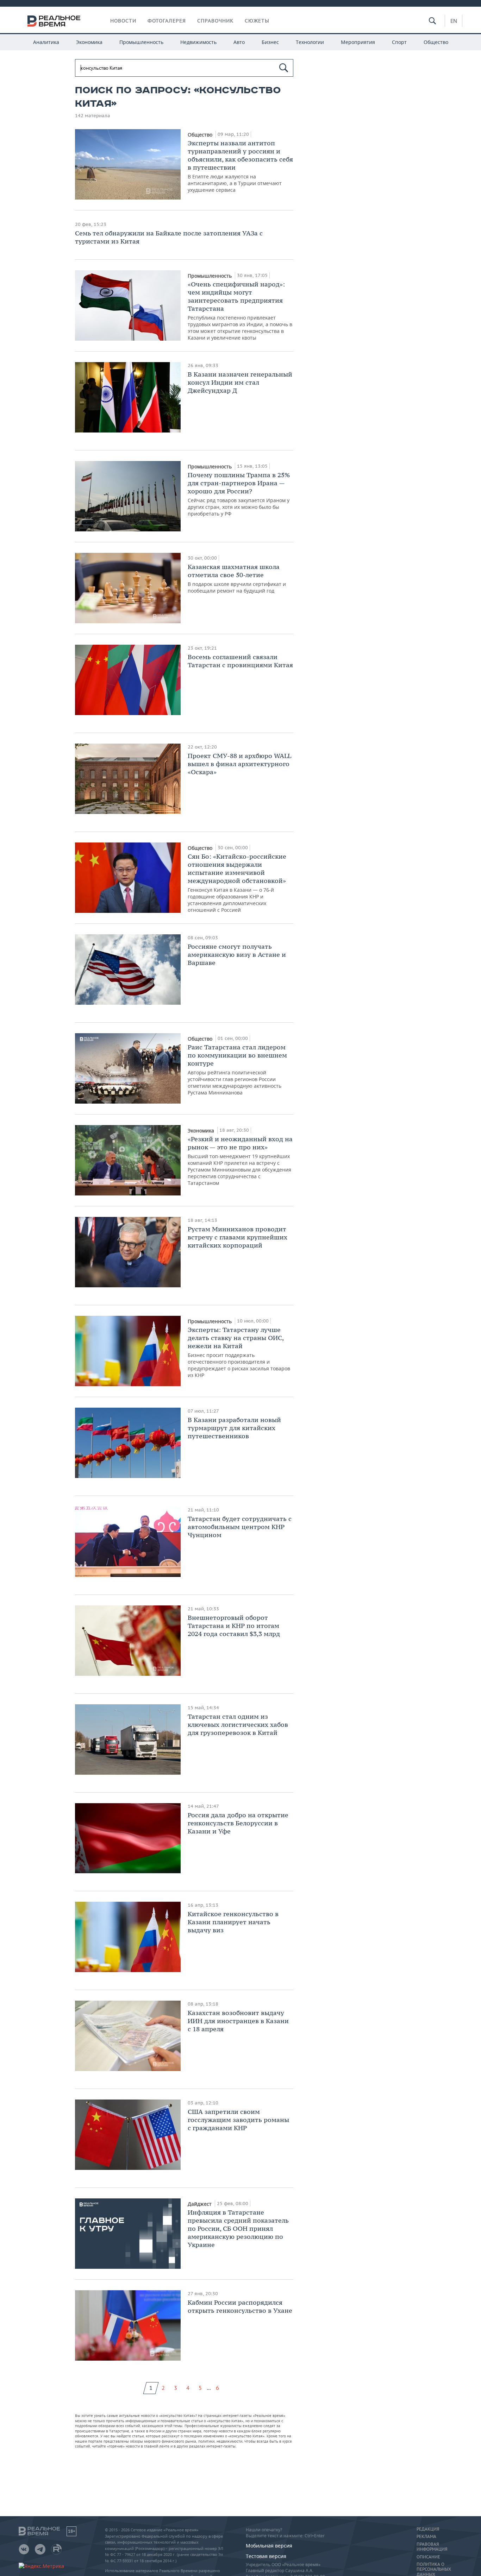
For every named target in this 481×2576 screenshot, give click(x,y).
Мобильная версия (269, 2546)
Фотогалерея (167, 21)
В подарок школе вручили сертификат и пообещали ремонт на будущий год (237, 578)
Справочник (215, 21)
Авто (239, 42)
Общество (436, 42)
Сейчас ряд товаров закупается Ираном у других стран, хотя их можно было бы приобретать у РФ (239, 494)
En (454, 21)
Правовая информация (432, 2547)
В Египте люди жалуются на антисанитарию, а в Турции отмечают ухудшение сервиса (240, 166)
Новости (123, 21)
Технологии (310, 42)
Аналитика (46, 42)
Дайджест (200, 2204)
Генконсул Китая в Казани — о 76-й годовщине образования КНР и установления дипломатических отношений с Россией (237, 883)
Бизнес (270, 42)
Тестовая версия (266, 2556)
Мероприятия (358, 42)
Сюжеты (257, 21)
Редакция (428, 2529)
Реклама (426, 2537)
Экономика (89, 42)
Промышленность (141, 42)
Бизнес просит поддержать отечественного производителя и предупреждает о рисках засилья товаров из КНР (239, 1352)
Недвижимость (198, 42)
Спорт (399, 42)
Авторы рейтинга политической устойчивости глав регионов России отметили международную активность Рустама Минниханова (237, 1069)
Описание (428, 2557)
